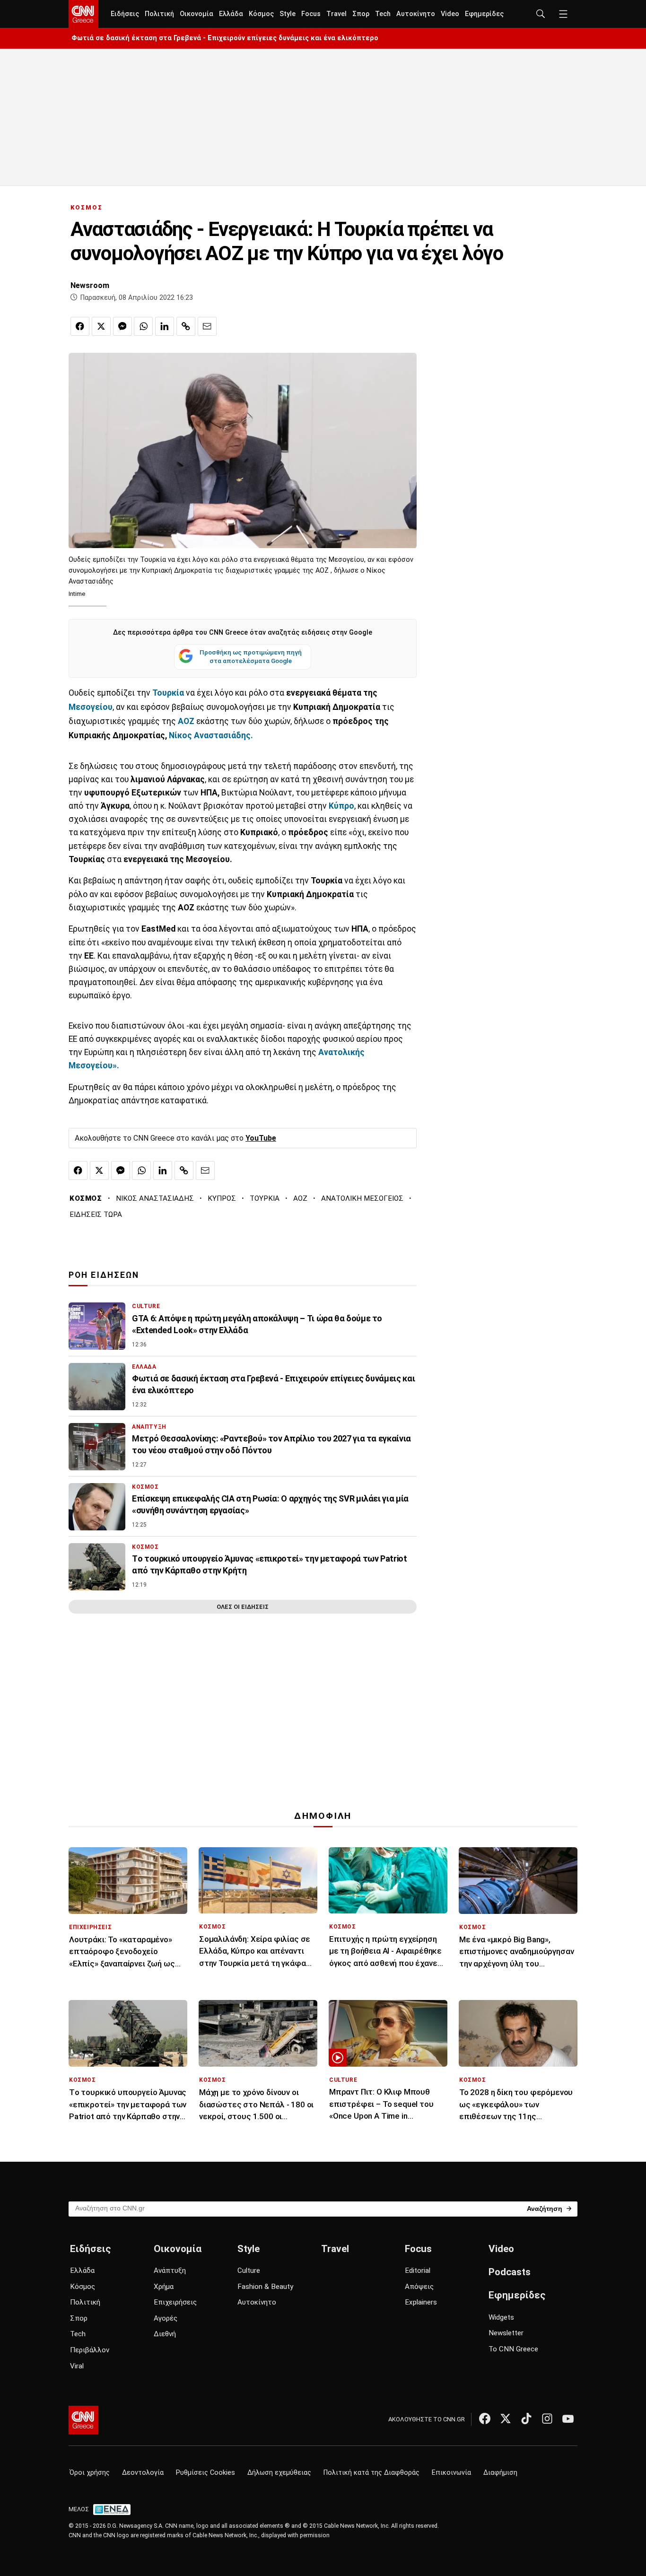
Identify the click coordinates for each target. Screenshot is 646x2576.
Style (288, 14)
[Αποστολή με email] (207, 326)
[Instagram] (547, 2419)
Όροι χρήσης (90, 2473)
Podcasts (510, 2272)
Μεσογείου (91, 707)
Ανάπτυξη (170, 2270)
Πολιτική (159, 14)
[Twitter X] (506, 2419)
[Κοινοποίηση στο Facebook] (80, 326)
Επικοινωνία (451, 2473)
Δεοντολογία (143, 2473)
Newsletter (506, 2333)
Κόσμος (261, 14)
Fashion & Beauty (265, 2287)
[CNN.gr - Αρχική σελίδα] (83, 2420)
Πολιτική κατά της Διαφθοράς (371, 2473)
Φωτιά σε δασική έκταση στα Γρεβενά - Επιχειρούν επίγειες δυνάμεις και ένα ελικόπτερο (225, 38)
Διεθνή (165, 2334)
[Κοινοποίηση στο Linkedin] (165, 326)
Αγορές (166, 2318)
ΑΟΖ (300, 1198)
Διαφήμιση (500, 2473)
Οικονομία (196, 14)
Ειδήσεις (125, 14)
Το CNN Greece (513, 2349)
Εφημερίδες (484, 14)
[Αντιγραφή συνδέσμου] (186, 326)
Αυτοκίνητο (416, 14)
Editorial (418, 2270)
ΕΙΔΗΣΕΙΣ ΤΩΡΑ (96, 1214)
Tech (383, 14)
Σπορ (361, 14)
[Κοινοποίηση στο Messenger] (122, 326)
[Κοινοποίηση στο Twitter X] (101, 326)
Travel (336, 14)
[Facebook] (485, 2419)
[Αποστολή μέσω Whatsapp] (143, 326)
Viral (77, 2366)
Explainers (421, 2302)
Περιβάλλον (90, 2350)
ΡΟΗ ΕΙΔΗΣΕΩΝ (104, 1275)
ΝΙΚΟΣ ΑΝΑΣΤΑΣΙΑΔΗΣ (155, 1198)
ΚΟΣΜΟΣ (87, 207)
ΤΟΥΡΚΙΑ (265, 1198)
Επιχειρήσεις (175, 2302)
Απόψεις (419, 2287)
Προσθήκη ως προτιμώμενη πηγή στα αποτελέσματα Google (251, 656)
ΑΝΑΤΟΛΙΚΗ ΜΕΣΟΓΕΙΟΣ (362, 1198)
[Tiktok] (526, 2419)
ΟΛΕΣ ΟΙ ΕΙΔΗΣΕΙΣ (243, 1607)
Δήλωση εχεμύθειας (279, 2473)
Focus (311, 14)
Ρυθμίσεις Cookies (205, 2473)
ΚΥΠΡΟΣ (222, 1198)
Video (450, 14)
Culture (249, 2270)
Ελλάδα (231, 14)
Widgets (501, 2317)
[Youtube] (568, 2419)
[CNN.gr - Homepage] (83, 14)
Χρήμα (164, 2287)
